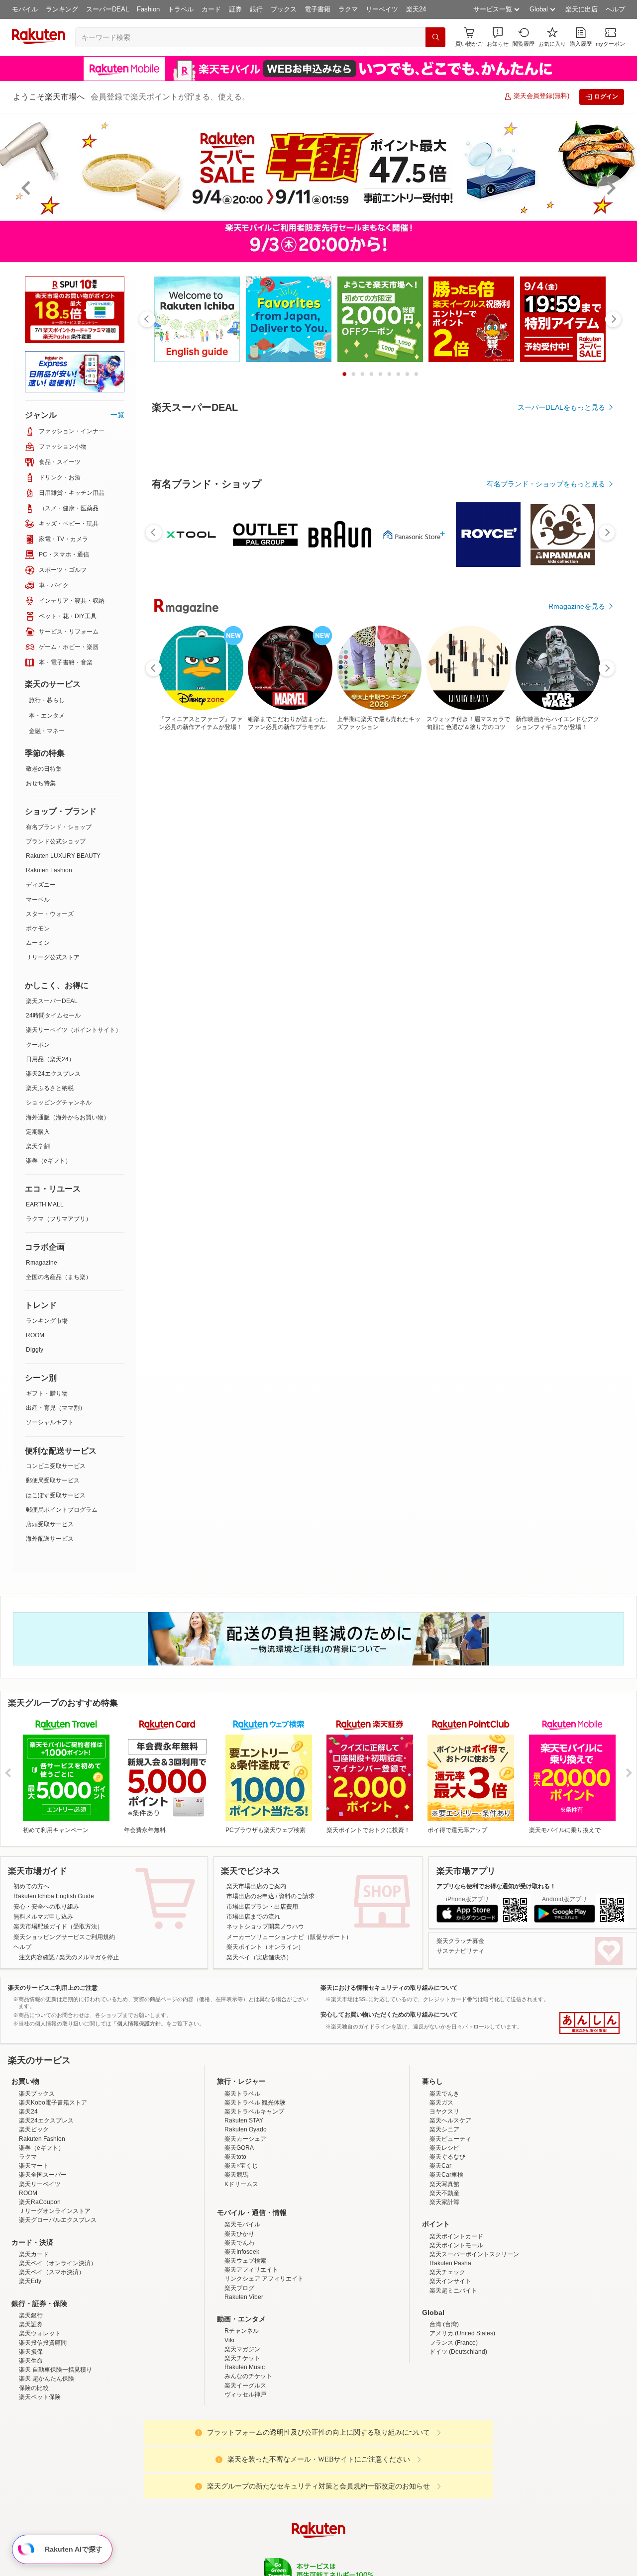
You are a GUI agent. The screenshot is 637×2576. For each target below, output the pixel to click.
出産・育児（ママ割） (56, 1408)
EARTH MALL (45, 1204)
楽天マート (34, 2253)
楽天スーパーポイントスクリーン (474, 2341)
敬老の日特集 (44, 769)
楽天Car (440, 2253)
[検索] (435, 37)
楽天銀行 (31, 2402)
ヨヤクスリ (444, 2199)
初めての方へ (31, 1886)
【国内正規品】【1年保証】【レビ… (573, 969)
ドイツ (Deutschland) (458, 2439)
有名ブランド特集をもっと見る (556, 1185)
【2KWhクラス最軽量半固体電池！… (518, 969)
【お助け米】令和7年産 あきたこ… (349, 969)
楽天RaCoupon (40, 2289)
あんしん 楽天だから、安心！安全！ (589, 2023)
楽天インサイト (450, 2368)
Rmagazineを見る (577, 1315)
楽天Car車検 (446, 2262)
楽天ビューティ (450, 2226)
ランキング (62, 9)
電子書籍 (318, 9)
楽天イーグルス (245, 2473)
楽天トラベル (242, 2181)
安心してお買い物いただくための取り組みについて (389, 2015)
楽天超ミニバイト (453, 2378)
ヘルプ (615, 9)
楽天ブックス (37, 2181)
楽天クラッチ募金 (460, 1941)
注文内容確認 (37, 1957)
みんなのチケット (248, 2463)
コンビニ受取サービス (56, 1466)
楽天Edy (30, 2368)
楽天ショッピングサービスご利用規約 (64, 1937)
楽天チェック (447, 2359)
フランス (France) (454, 2430)
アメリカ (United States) (462, 2420)
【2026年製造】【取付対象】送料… (461, 969)
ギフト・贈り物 (47, 1393)
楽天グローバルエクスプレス (58, 2307)
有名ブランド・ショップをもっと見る (546, 757)
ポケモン (38, 928)
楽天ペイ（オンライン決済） (58, 2350)
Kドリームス (241, 2271)
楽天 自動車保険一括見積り (55, 2457)
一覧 (117, 415)
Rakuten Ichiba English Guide (54, 1896)
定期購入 (38, 1132)
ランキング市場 (47, 1321)
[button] (498, 37)
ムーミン (38, 943)
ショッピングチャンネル (59, 1103)
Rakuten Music (245, 2454)
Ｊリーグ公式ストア (53, 957)
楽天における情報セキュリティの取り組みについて (389, 1988)
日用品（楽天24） (50, 1059)
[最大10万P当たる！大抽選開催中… (237, 969)
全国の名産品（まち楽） (59, 1277)
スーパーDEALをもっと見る (561, 407)
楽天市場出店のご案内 (256, 1886)
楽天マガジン (242, 2436)
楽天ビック (34, 2216)
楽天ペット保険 (40, 2484)
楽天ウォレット (40, 2420)
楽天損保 (31, 2439)
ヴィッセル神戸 (245, 2482)
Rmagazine (42, 1263)
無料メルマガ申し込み (43, 1917)
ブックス (284, 9)
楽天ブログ (239, 2375)
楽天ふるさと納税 (50, 1088)
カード (211, 9)
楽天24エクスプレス (53, 1074)
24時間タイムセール (53, 1015)
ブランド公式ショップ (56, 841)
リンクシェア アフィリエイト (264, 2366)
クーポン (38, 1045)
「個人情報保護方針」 (139, 2024)
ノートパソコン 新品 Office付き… (404, 969)
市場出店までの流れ (253, 1917)
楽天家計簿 (444, 2289)
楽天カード (34, 2341)
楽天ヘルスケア (450, 2208)
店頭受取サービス (50, 1524)
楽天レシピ (444, 2235)
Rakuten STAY (244, 2208)
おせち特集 (41, 783)
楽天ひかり (239, 2321)
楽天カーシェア (245, 2226)
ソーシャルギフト (50, 1422)
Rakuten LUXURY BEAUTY (63, 856)
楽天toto (235, 2244)
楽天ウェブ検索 (245, 2348)
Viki (229, 2427)
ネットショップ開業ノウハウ (265, 1927)
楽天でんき (444, 2181)
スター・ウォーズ (50, 914)
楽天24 (416, 9)
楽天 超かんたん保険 (47, 2466)
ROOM (35, 1335)
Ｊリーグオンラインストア (55, 2298)
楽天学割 (38, 1146)
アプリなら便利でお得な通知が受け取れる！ (496, 1886)
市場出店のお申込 (250, 1896)
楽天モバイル (242, 2311)
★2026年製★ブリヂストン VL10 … (295, 969)
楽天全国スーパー (43, 2262)
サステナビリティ (460, 1951)
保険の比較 (34, 2475)
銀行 (256, 9)
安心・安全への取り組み (46, 1907)
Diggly (35, 1350)
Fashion (148, 9)
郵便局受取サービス (53, 1480)
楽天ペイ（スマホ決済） (52, 2359)
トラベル (181, 9)
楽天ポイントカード (456, 2323)
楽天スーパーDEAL (52, 1001)
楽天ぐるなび (447, 2244)
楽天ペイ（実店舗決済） (259, 1957)
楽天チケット (242, 2445)
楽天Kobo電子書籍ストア (53, 2190)
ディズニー (41, 885)
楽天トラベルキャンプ (254, 2199)
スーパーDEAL (107, 9)
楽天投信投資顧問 (43, 2430)
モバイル (25, 9)
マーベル (38, 900)
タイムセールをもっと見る (563, 1031)
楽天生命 (31, 2448)
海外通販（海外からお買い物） (68, 1117)
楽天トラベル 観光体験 (255, 2190)
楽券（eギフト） (49, 1161)
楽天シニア (444, 2216)
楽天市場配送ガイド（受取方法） (58, 1927)
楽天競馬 (236, 2262)
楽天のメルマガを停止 (89, 1957)
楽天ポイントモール (456, 2332)
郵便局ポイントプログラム (62, 1510)
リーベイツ (382, 9)
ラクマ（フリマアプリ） (59, 1219)
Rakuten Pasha (450, 2350)
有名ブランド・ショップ (59, 827)
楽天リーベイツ (40, 2271)
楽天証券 (31, 2411)
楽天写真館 (444, 2271)
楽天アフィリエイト (251, 2357)
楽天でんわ (239, 2330)
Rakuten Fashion (49, 870)
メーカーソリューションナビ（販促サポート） (289, 1937)
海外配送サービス (50, 1539)
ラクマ (348, 9)
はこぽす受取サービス (56, 1495)
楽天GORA (239, 2235)
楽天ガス (441, 2190)
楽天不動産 (444, 2280)
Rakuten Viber (244, 2384)
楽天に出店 (582, 9)
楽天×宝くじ (241, 2253)
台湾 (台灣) (444, 2411)
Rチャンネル (242, 2418)
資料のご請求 (297, 1896)
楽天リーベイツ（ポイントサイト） (74, 1030)
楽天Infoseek (242, 2339)
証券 (235, 9)
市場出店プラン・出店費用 (262, 1907)
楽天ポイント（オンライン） (265, 1947)
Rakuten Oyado (246, 2216)
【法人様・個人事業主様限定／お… (181, 969)
